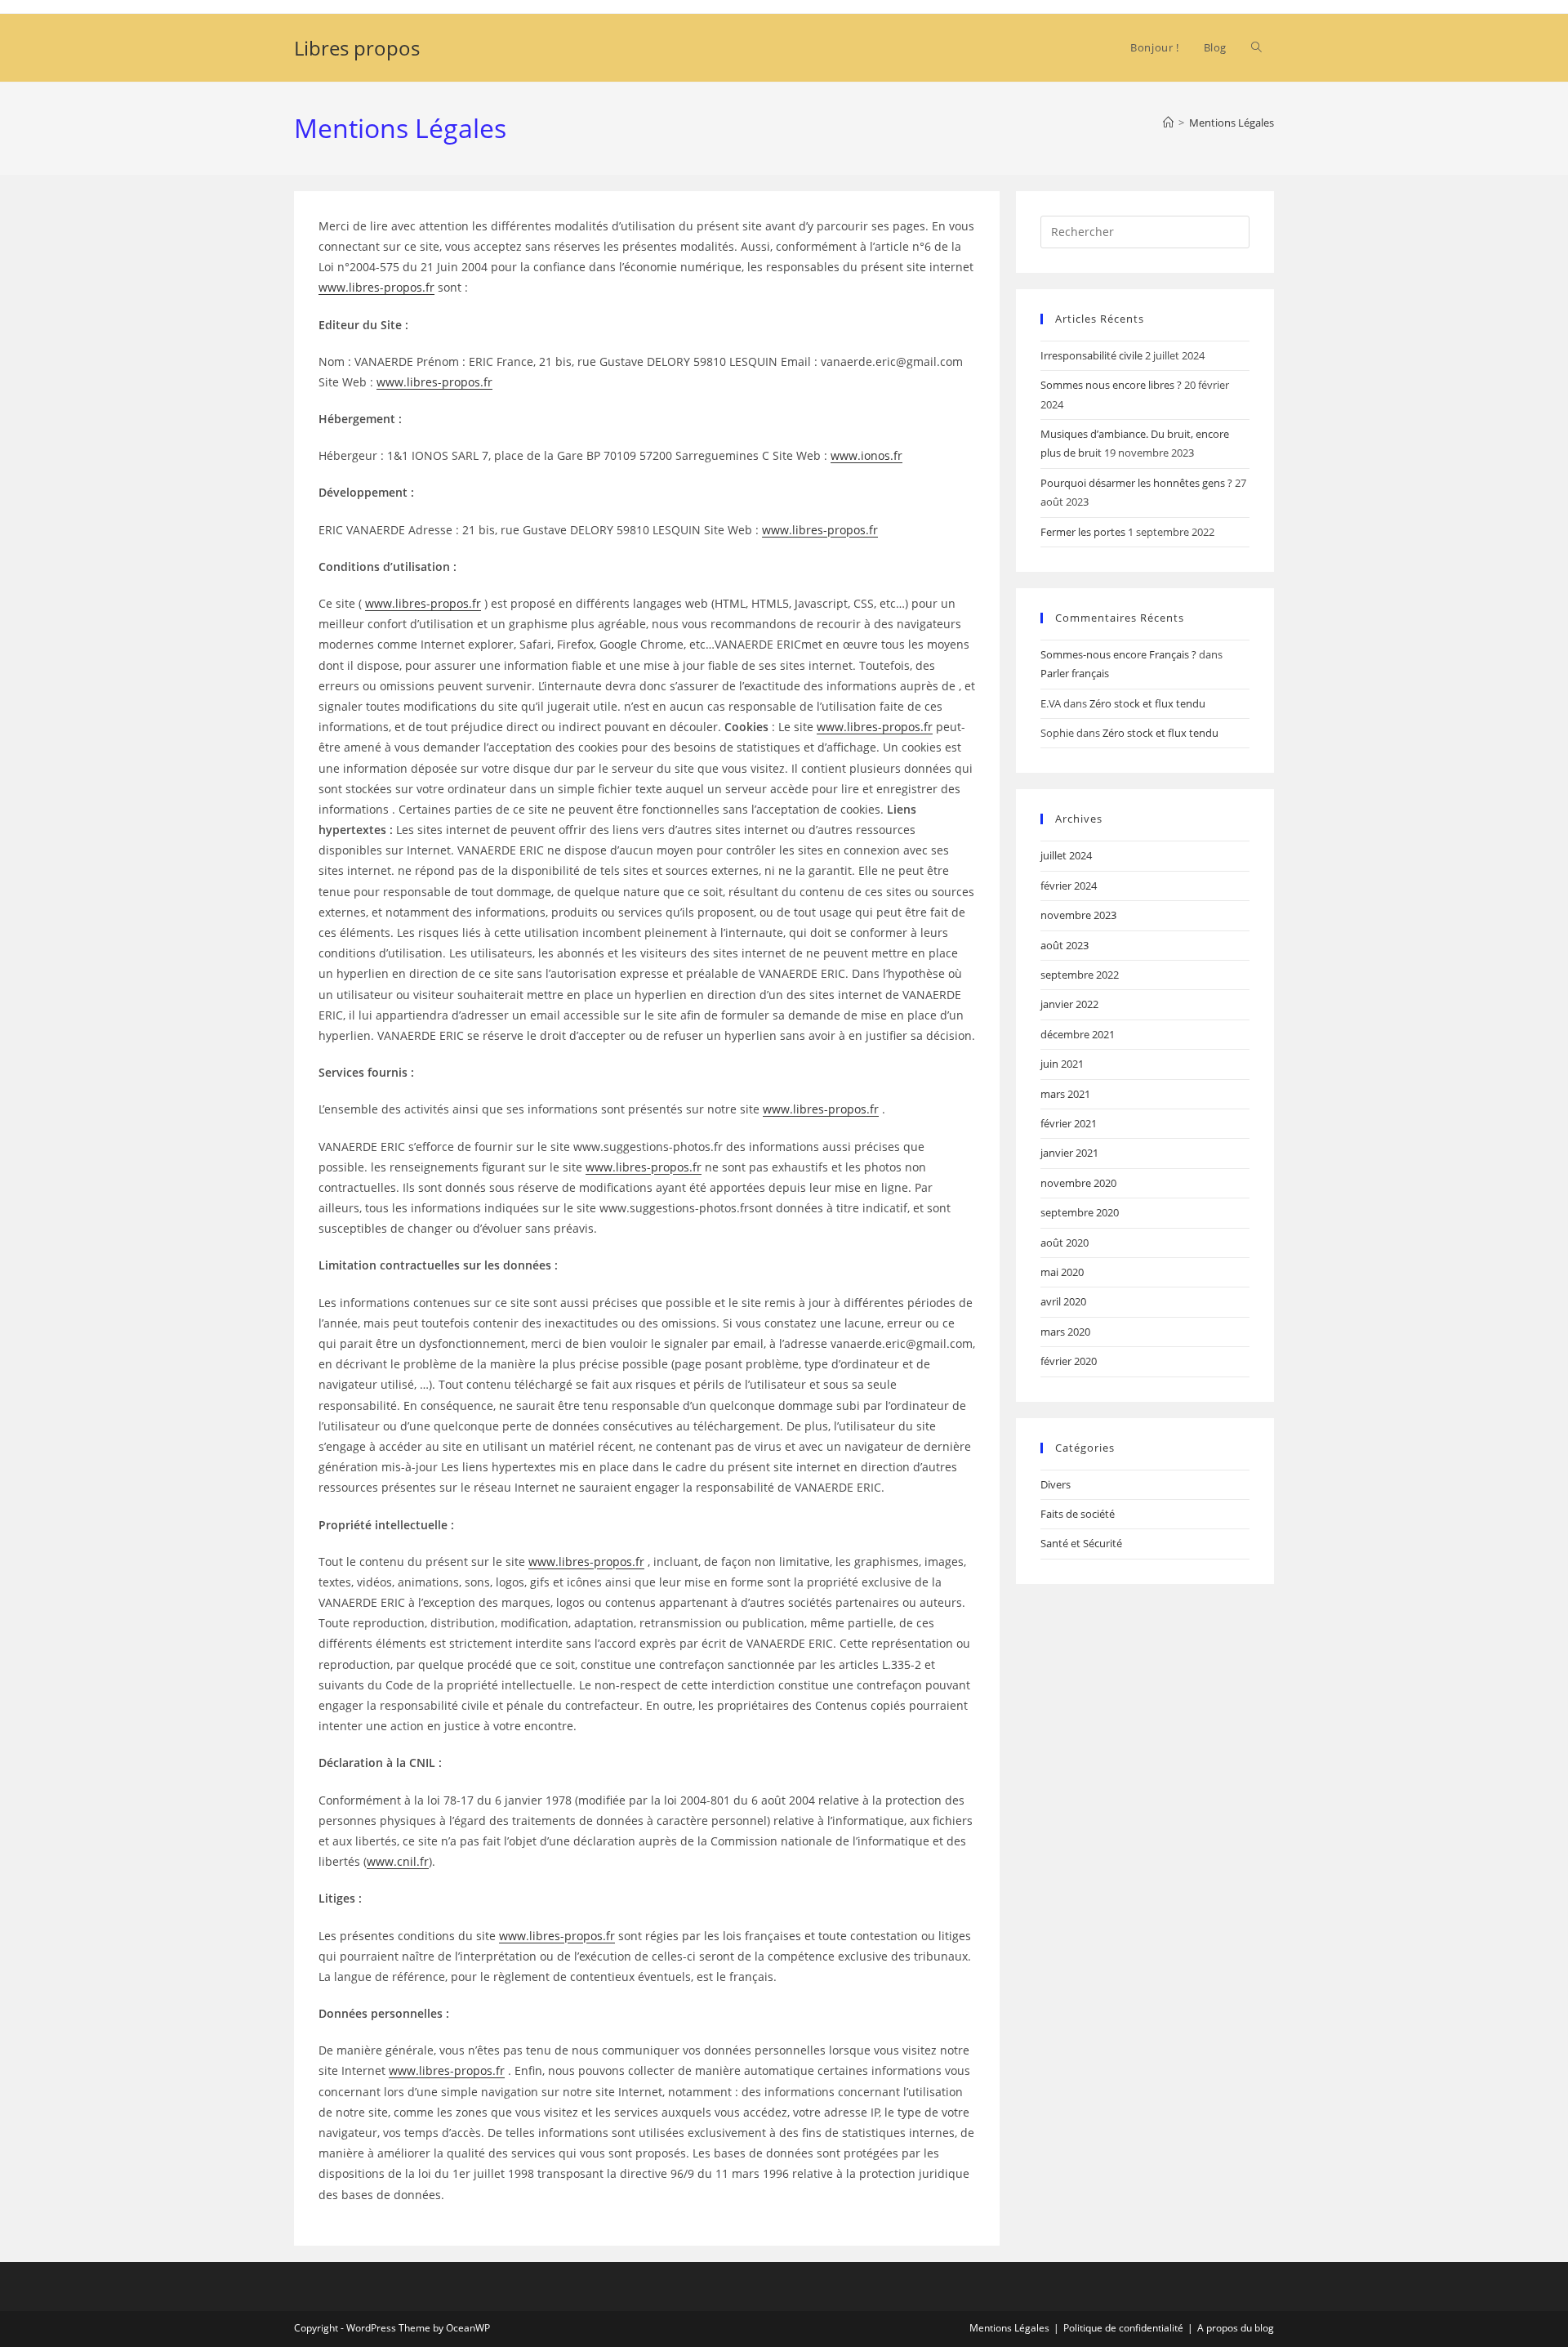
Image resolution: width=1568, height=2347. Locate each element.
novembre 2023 (1078, 915)
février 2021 (1069, 1123)
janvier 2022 (1069, 1004)
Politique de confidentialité (1123, 2328)
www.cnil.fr (398, 1861)
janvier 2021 (1069, 1153)
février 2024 (1069, 886)
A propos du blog (1236, 2328)
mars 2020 (1065, 1332)
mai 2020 (1062, 1272)
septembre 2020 (1080, 1212)
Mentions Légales (1232, 123)
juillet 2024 (1066, 855)
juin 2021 (1062, 1064)
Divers (1056, 1484)
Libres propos (357, 48)
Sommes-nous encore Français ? (1118, 654)
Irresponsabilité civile (1091, 355)
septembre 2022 (1080, 975)
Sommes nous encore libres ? (1111, 385)
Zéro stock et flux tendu (1147, 703)
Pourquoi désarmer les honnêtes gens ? (1136, 483)
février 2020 (1069, 1361)
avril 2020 (1063, 1301)
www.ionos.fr (866, 455)
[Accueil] (1168, 123)
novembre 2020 (1078, 1183)
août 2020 (1065, 1243)
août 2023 (1065, 945)
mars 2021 (1065, 1094)
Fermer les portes (1083, 532)
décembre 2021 (1078, 1034)
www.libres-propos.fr (376, 287)
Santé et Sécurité (1081, 1543)
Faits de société (1078, 1514)
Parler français (1075, 673)
